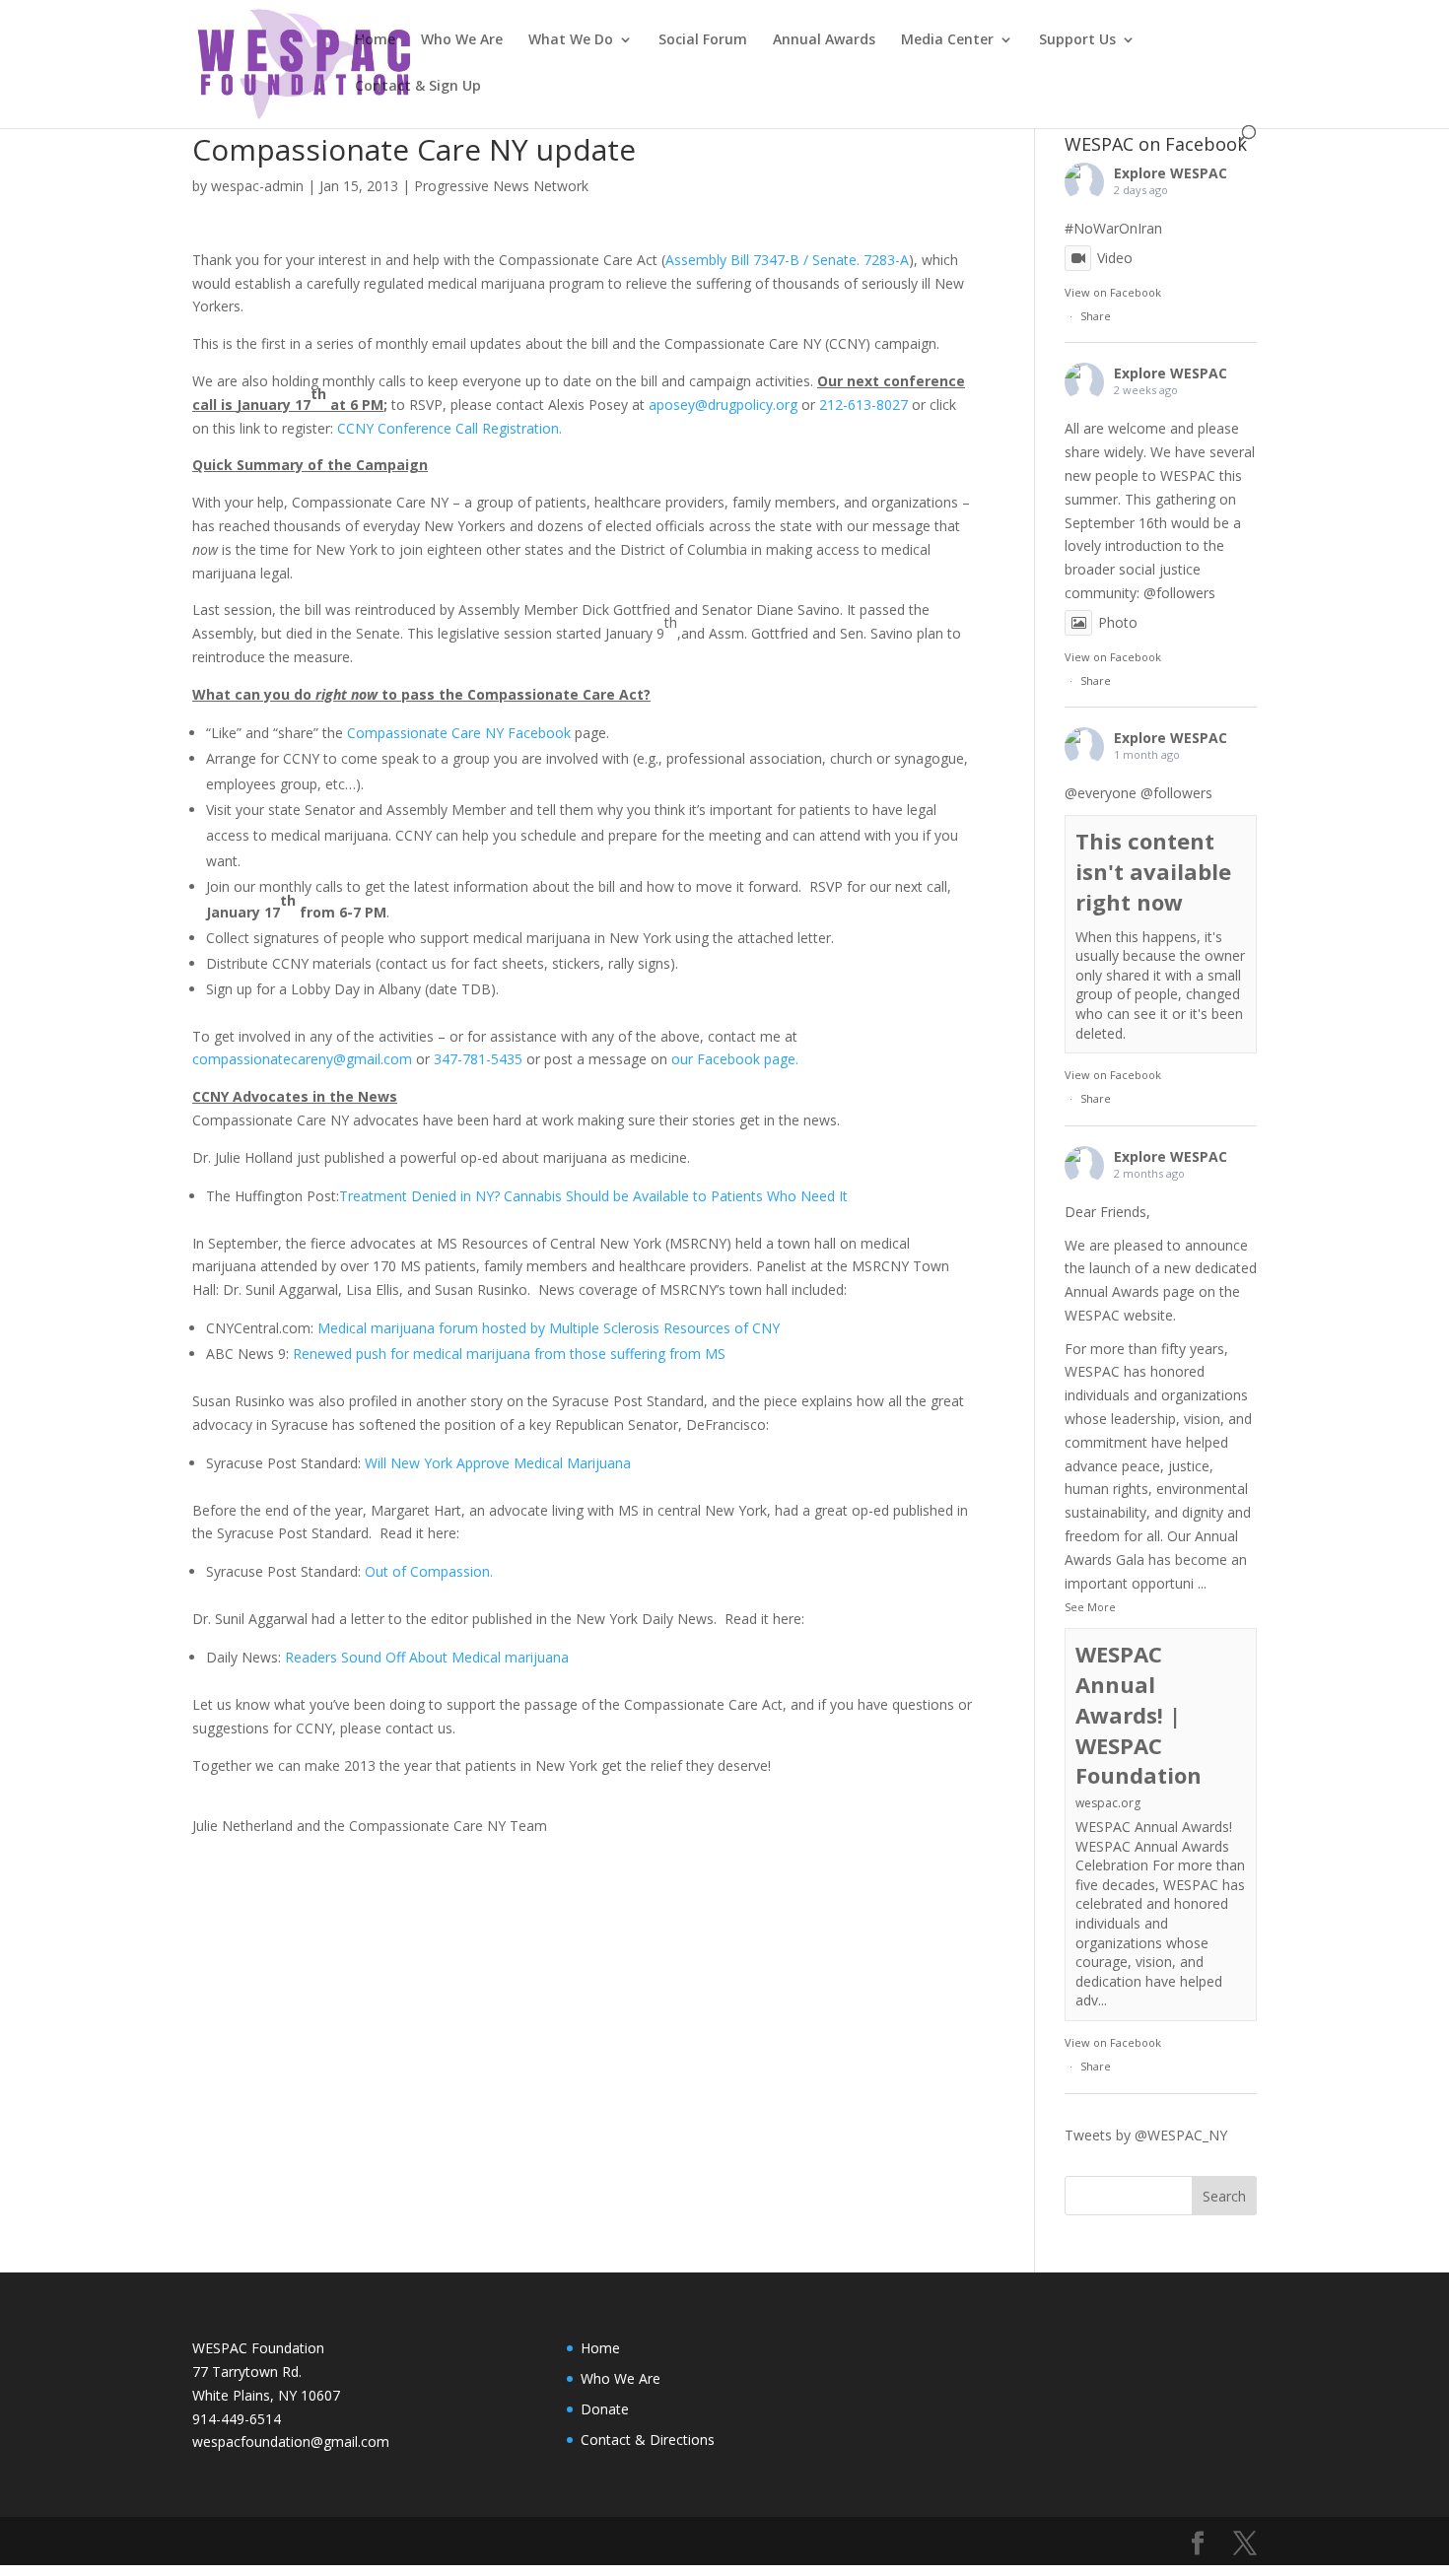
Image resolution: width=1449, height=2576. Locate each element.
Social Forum (703, 40)
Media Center (947, 40)
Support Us (1077, 40)
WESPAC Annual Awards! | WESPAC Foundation (1138, 1714)
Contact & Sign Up (418, 87)
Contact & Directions (648, 2440)
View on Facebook (1113, 292)
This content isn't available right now (1153, 871)
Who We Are (462, 40)
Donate (605, 2409)
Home (375, 40)
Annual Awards (824, 40)
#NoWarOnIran (1113, 228)
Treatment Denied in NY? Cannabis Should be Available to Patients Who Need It (593, 1196)
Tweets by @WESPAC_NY (1146, 2135)
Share (1096, 316)
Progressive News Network (501, 186)
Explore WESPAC (1171, 173)
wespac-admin (257, 186)
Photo (1118, 622)
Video (1115, 258)
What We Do (571, 40)
